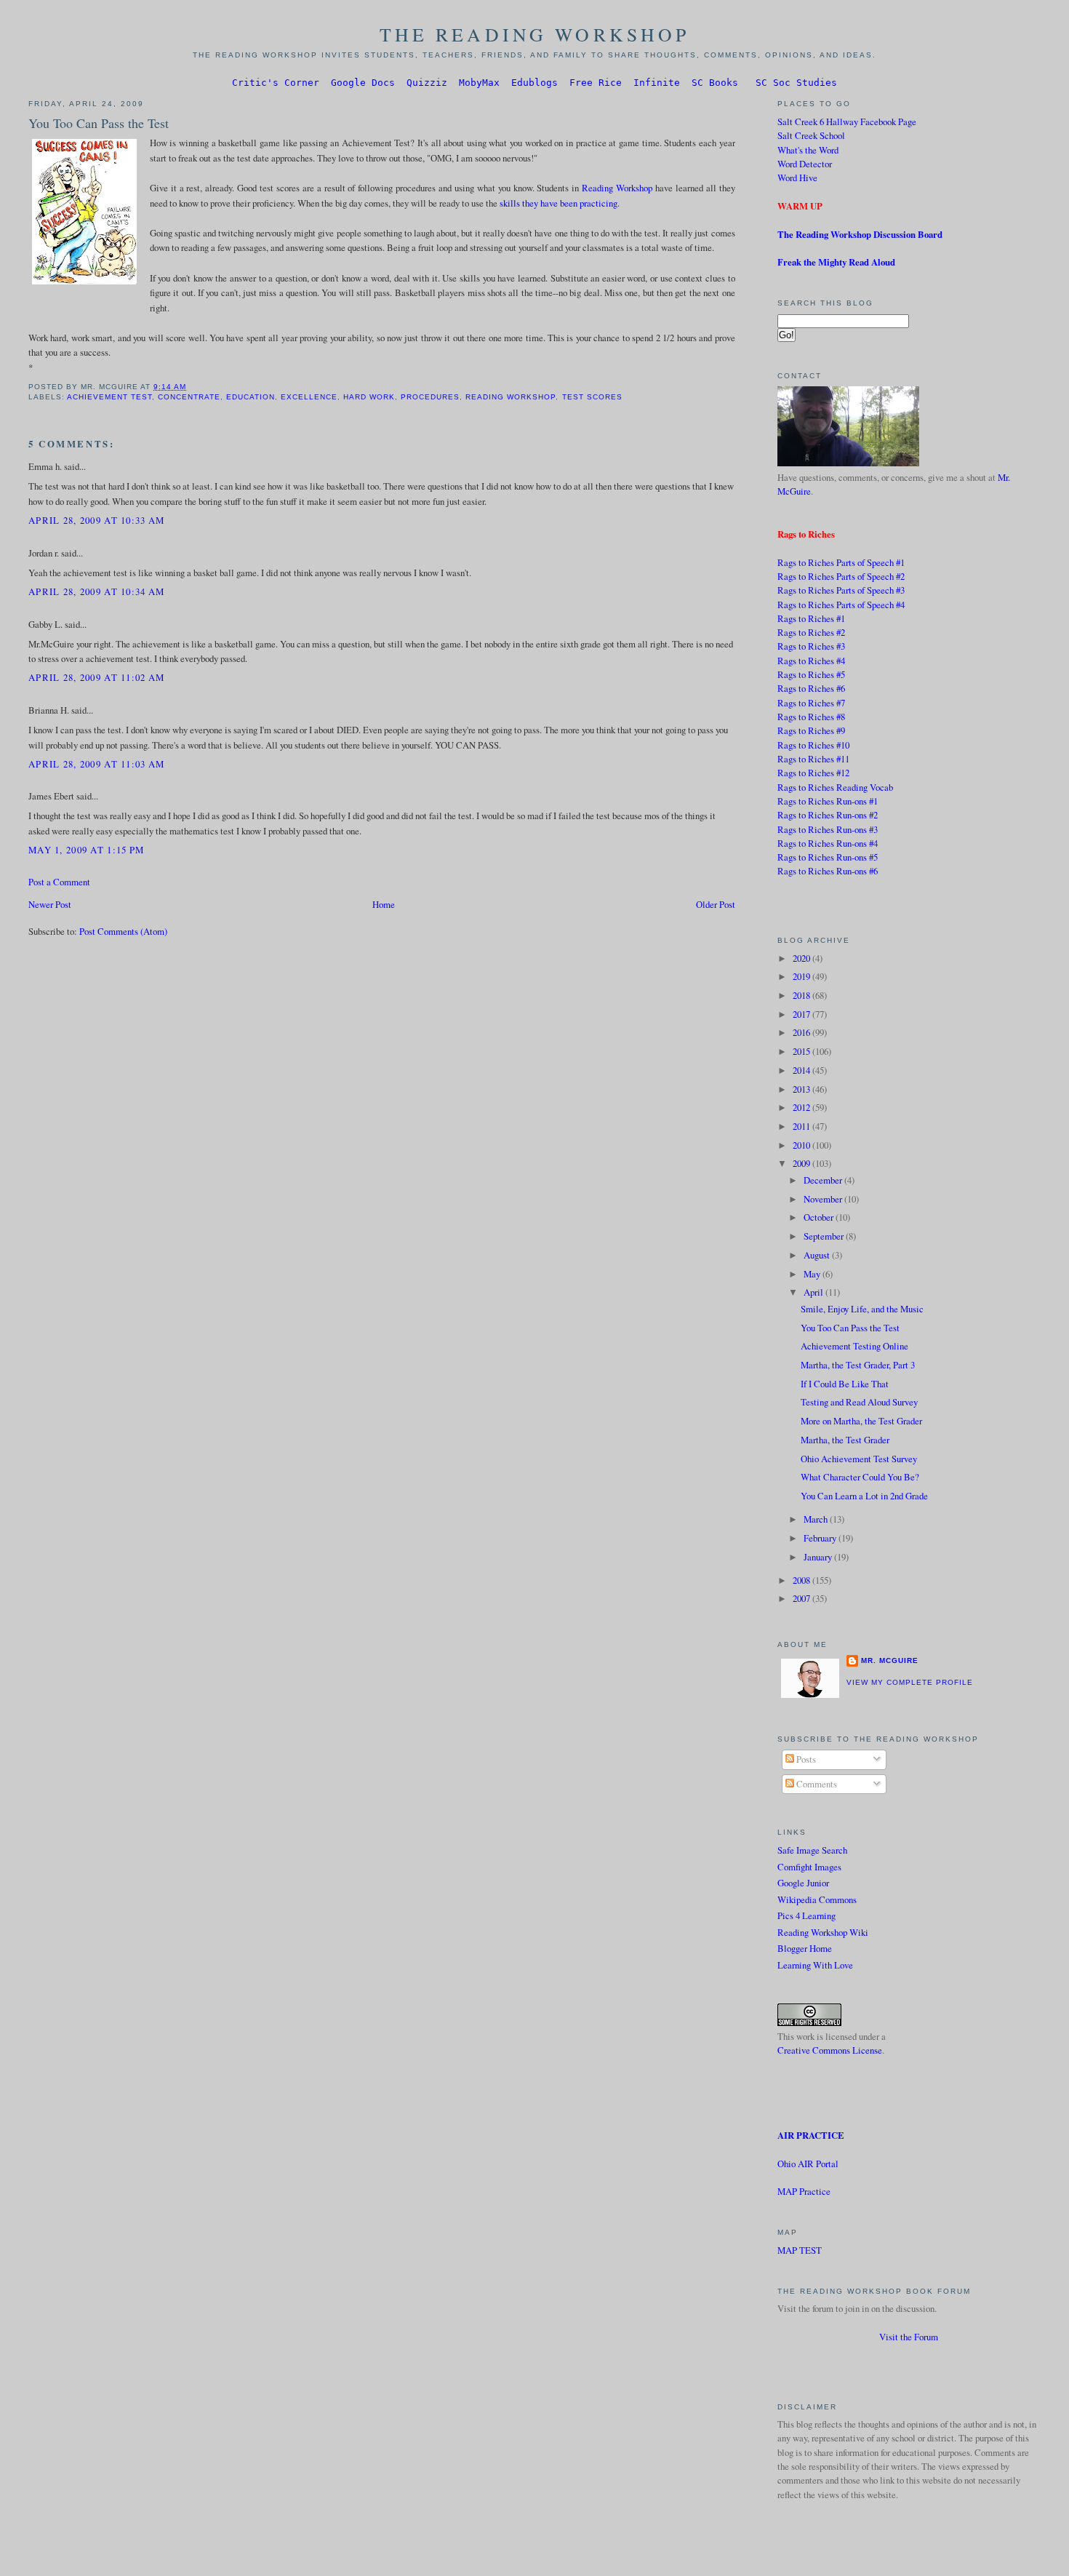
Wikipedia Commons (817, 1899)
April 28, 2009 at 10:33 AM (96, 520)
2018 (802, 995)
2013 (802, 1089)
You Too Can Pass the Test (99, 123)
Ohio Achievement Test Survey (859, 1459)
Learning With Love (815, 1965)
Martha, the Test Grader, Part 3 (858, 1365)
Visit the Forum (909, 2337)
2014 (802, 1070)
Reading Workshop (617, 188)
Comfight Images (809, 1867)
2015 (802, 1051)
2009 (802, 1163)
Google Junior (803, 1883)
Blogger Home (805, 1948)
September (825, 1236)
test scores (592, 397)
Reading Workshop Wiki (823, 1932)
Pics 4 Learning (806, 1915)
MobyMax (479, 83)
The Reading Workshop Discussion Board (860, 234)
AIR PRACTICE (811, 2135)
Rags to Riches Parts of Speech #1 (841, 562)
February (821, 1538)
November (824, 1199)
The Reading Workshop (535, 34)
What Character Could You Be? (860, 1477)
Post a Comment (59, 882)
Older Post (716, 904)
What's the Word (808, 150)
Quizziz (427, 83)
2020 (802, 958)
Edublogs (534, 83)
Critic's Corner (276, 83)
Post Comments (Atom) (123, 931)
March (817, 1519)
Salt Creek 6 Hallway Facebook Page (847, 121)
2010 (802, 1145)
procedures (430, 397)
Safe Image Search (812, 1850)
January (819, 1557)
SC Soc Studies (796, 83)
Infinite (657, 83)
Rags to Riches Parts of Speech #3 (841, 590)
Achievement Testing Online (854, 1346)
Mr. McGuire (890, 1660)
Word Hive (797, 178)
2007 (802, 1598)
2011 (802, 1126)
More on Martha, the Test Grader (861, 1421)
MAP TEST (800, 2250)
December (824, 1180)
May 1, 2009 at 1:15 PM (86, 850)
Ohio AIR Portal (808, 2164)
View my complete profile (910, 1682)
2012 (802, 1107)
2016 (802, 1032)
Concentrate (189, 397)
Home (384, 904)
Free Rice (596, 83)
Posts (805, 1759)
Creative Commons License (830, 2050)
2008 (802, 1580)
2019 (802, 976)
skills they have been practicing (558, 203)
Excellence (309, 397)
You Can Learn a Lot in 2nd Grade (864, 1496)
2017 (802, 1014)
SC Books (715, 83)
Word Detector (805, 164)
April (814, 1292)
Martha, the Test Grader (845, 1440)
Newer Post (50, 904)
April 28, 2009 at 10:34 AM (96, 591)
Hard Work (369, 397)
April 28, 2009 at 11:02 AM (96, 677)
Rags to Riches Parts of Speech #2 (841, 576)
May (813, 1274)
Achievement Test (109, 397)
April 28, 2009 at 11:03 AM (96, 764)
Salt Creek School (811, 135)
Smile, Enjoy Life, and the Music (862, 1309)
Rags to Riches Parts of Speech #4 (841, 605)
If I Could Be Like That (845, 1384)
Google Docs (363, 83)
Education (251, 397)
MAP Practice (804, 2191)
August (818, 1255)
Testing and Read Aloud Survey (859, 1402)
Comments (816, 1784)
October (820, 1217)
